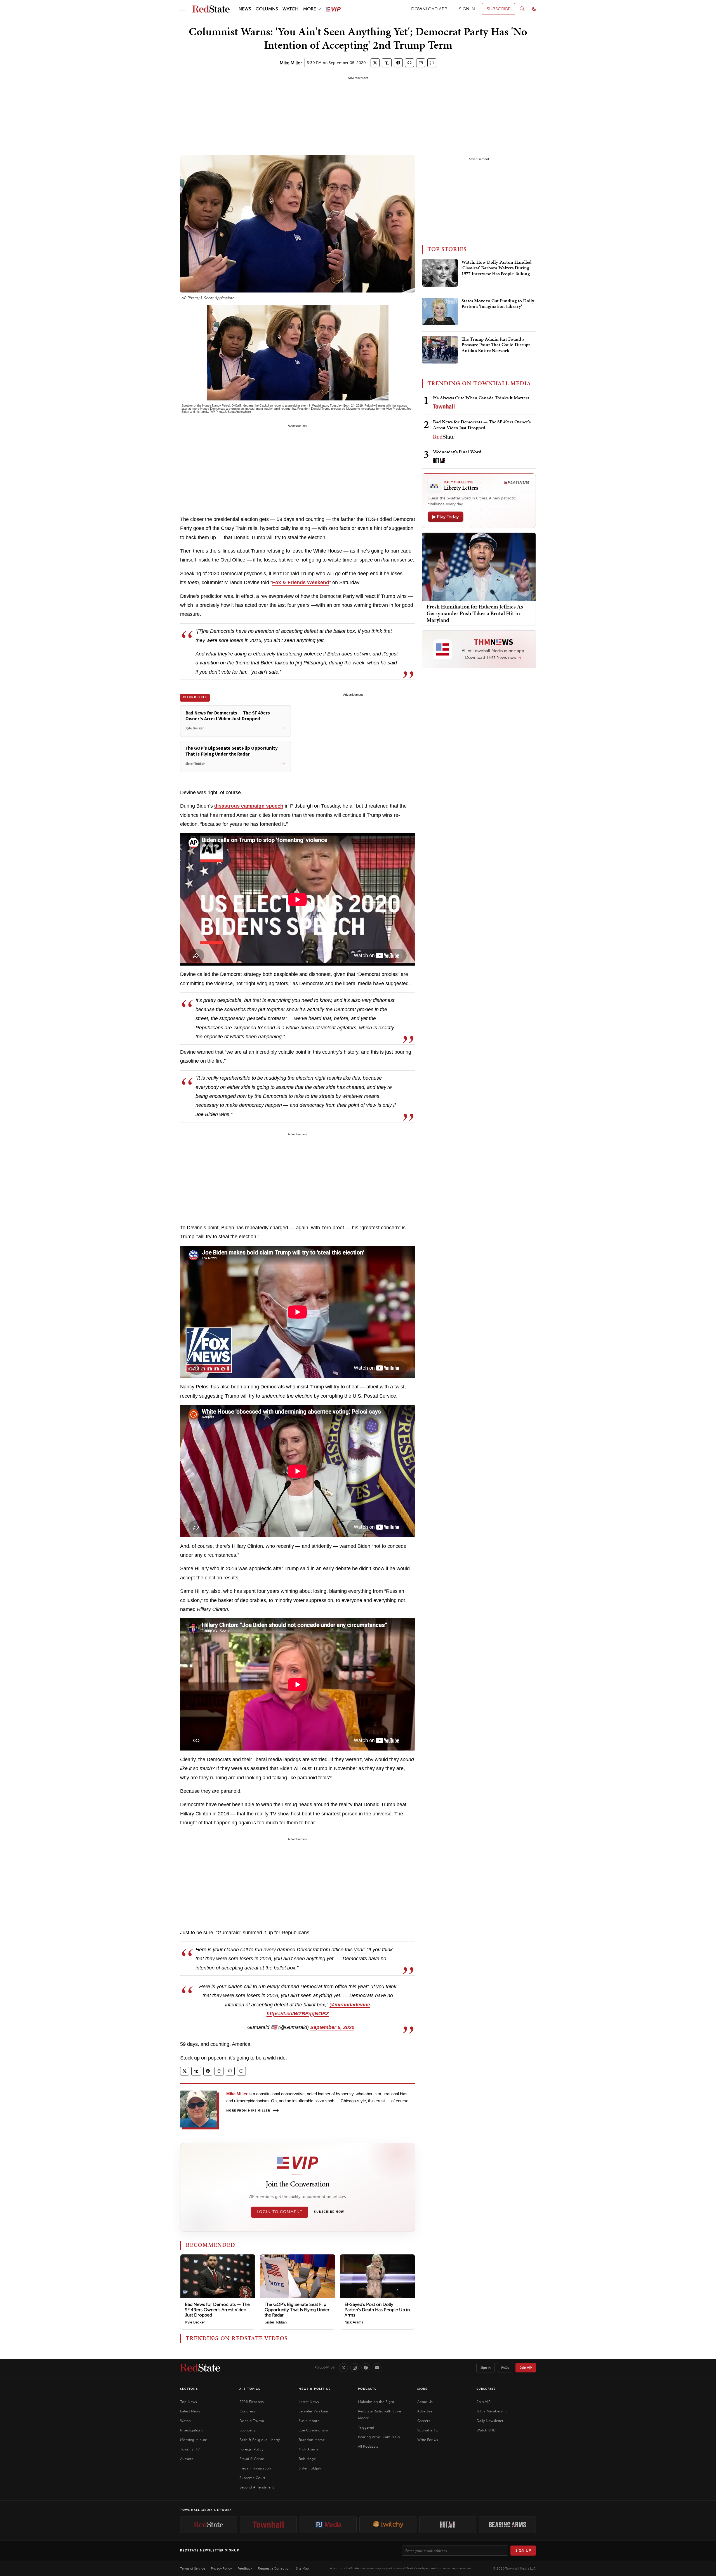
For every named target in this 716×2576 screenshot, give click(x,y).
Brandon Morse (312, 2440)
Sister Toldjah (276, 2322)
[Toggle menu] (182, 9)
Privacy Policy (221, 2568)
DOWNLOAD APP (429, 9)
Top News (189, 2402)
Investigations (192, 2430)
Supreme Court (252, 2478)
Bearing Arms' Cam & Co (379, 2437)
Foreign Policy (251, 2449)
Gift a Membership (492, 2411)
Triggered (366, 2427)
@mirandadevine (350, 2005)
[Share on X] (375, 63)
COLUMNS (267, 9)
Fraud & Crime (252, 2459)
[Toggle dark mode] (534, 9)
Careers (424, 2421)
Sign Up (523, 2550)
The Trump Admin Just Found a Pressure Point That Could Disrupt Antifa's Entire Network (496, 345)
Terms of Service (193, 2568)
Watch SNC (486, 2430)
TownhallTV (190, 2449)
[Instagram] (355, 2368)
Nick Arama (354, 2322)
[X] (343, 2368)
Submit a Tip (428, 2430)
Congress (247, 2411)
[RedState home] (200, 2368)
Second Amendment (257, 2487)
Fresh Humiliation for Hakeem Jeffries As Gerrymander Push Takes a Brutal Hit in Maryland (475, 613)
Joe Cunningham (313, 2430)
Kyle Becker (195, 2322)
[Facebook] (366, 2368)
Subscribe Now (329, 2212)
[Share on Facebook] (398, 63)
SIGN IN (467, 9)
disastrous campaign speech (249, 806)
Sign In (486, 2368)
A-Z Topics (250, 2389)
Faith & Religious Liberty (260, 2440)
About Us (425, 2402)
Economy (247, 2430)
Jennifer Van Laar (314, 2411)
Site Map (302, 2568)
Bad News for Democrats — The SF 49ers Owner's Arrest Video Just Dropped (217, 2310)
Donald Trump (252, 2421)
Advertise (425, 2411)
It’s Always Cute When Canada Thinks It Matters (481, 398)
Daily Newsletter (490, 2421)
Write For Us (428, 2440)
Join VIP (526, 2368)
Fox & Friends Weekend (301, 582)
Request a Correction (274, 2568)
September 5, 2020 (332, 2027)
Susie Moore (309, 2421)
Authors (187, 2459)
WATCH (290, 9)
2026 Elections (252, 2402)
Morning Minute (194, 2440)
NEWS (245, 9)
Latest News (190, 2411)
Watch (185, 2421)
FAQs (505, 2368)
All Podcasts (368, 2446)
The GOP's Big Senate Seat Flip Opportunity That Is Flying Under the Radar (297, 2310)
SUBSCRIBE (499, 9)
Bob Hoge (307, 2459)
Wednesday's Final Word (457, 452)
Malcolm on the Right (376, 2402)
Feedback (245, 2568)
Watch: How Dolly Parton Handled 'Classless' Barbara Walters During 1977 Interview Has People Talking (496, 268)
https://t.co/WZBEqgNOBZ (298, 2014)
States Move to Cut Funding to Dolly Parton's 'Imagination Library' (498, 304)
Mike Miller (291, 63)
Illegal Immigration (255, 2468)
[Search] (522, 9)
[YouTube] (377, 2368)
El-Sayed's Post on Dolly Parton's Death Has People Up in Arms (377, 2310)
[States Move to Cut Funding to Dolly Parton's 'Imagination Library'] (440, 312)
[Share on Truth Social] (387, 63)
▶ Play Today (446, 517)
